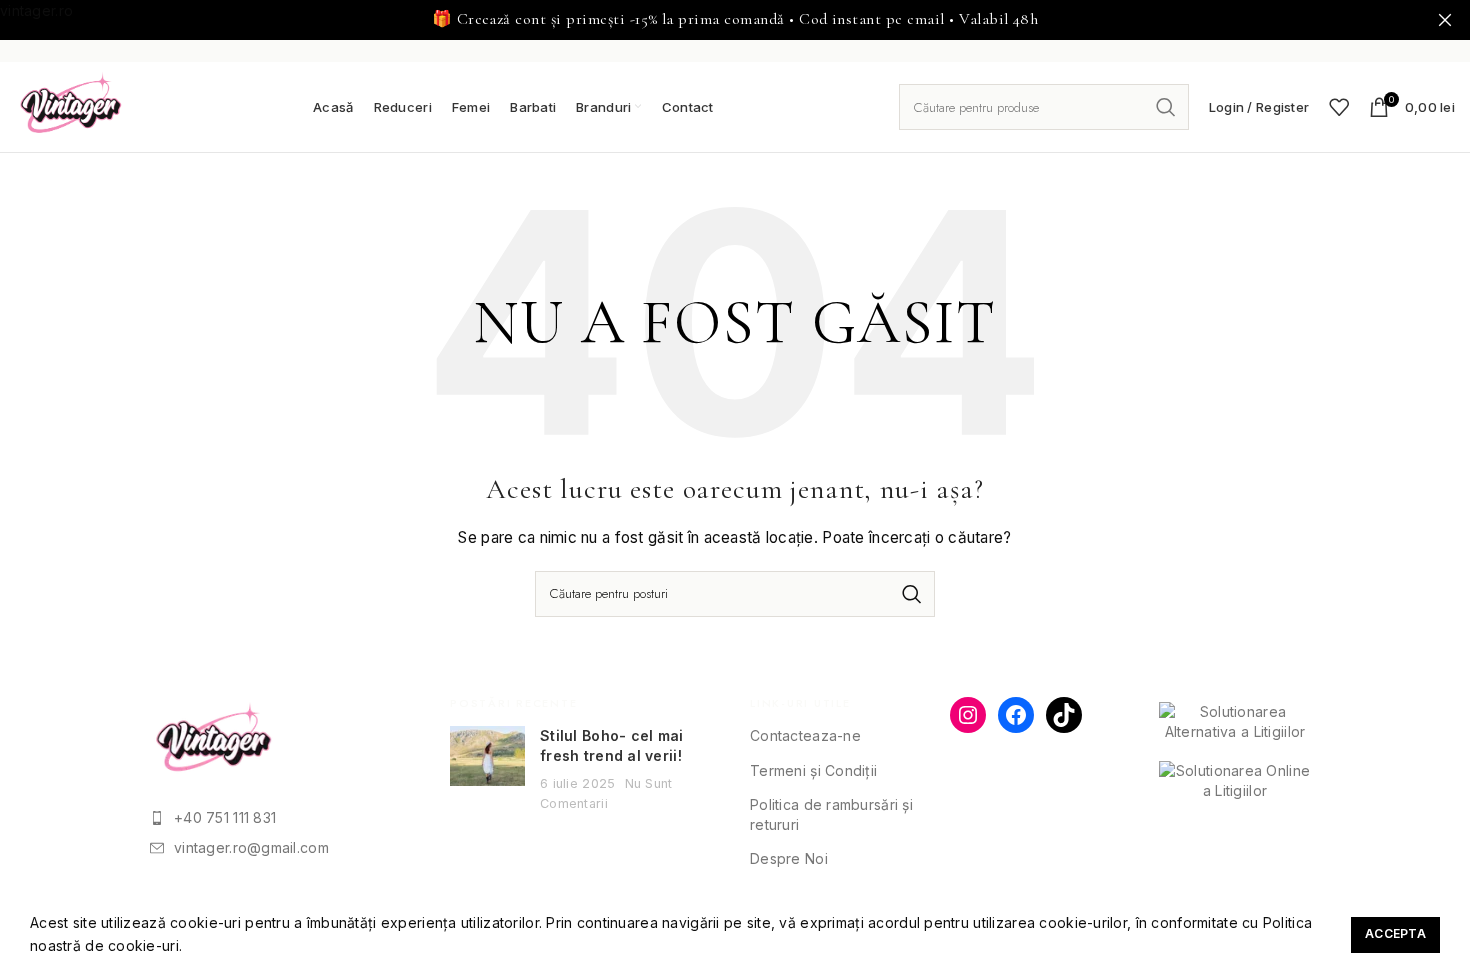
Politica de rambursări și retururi (831, 814)
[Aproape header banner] (1445, 20)
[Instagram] (968, 715)
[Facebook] (1016, 715)
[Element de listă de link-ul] (285, 818)
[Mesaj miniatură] (487, 769)
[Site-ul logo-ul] (71, 105)
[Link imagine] (214, 740)
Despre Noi (789, 858)
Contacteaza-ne (805, 735)
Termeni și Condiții (813, 770)
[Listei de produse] (1339, 107)
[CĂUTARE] (1166, 107)
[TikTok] (1064, 715)
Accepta (1395, 933)
